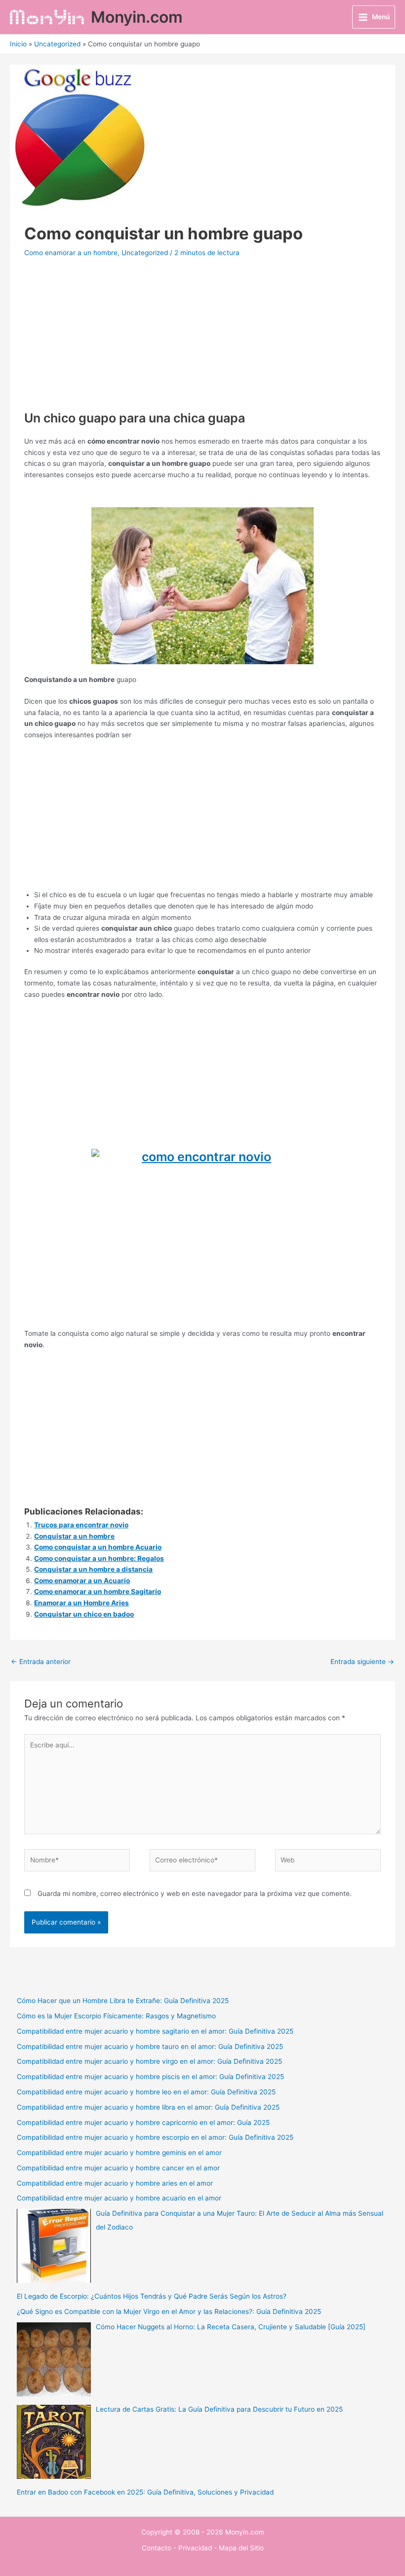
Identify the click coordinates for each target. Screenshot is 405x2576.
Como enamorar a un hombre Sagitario (98, 1591)
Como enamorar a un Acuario (82, 1581)
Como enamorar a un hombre (71, 253)
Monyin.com (137, 17)
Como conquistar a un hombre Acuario (98, 1547)
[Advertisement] (203, 341)
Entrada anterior (41, 1662)
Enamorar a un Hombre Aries (81, 1603)
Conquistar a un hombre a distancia (93, 1569)
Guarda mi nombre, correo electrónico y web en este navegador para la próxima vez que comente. (195, 1894)
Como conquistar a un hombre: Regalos (99, 1558)
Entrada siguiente (362, 1662)
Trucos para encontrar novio (81, 1525)
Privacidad (195, 2548)
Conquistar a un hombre (74, 1536)
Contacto (157, 2548)
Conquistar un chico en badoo (84, 1614)
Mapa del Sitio (241, 2548)
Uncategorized (145, 253)
